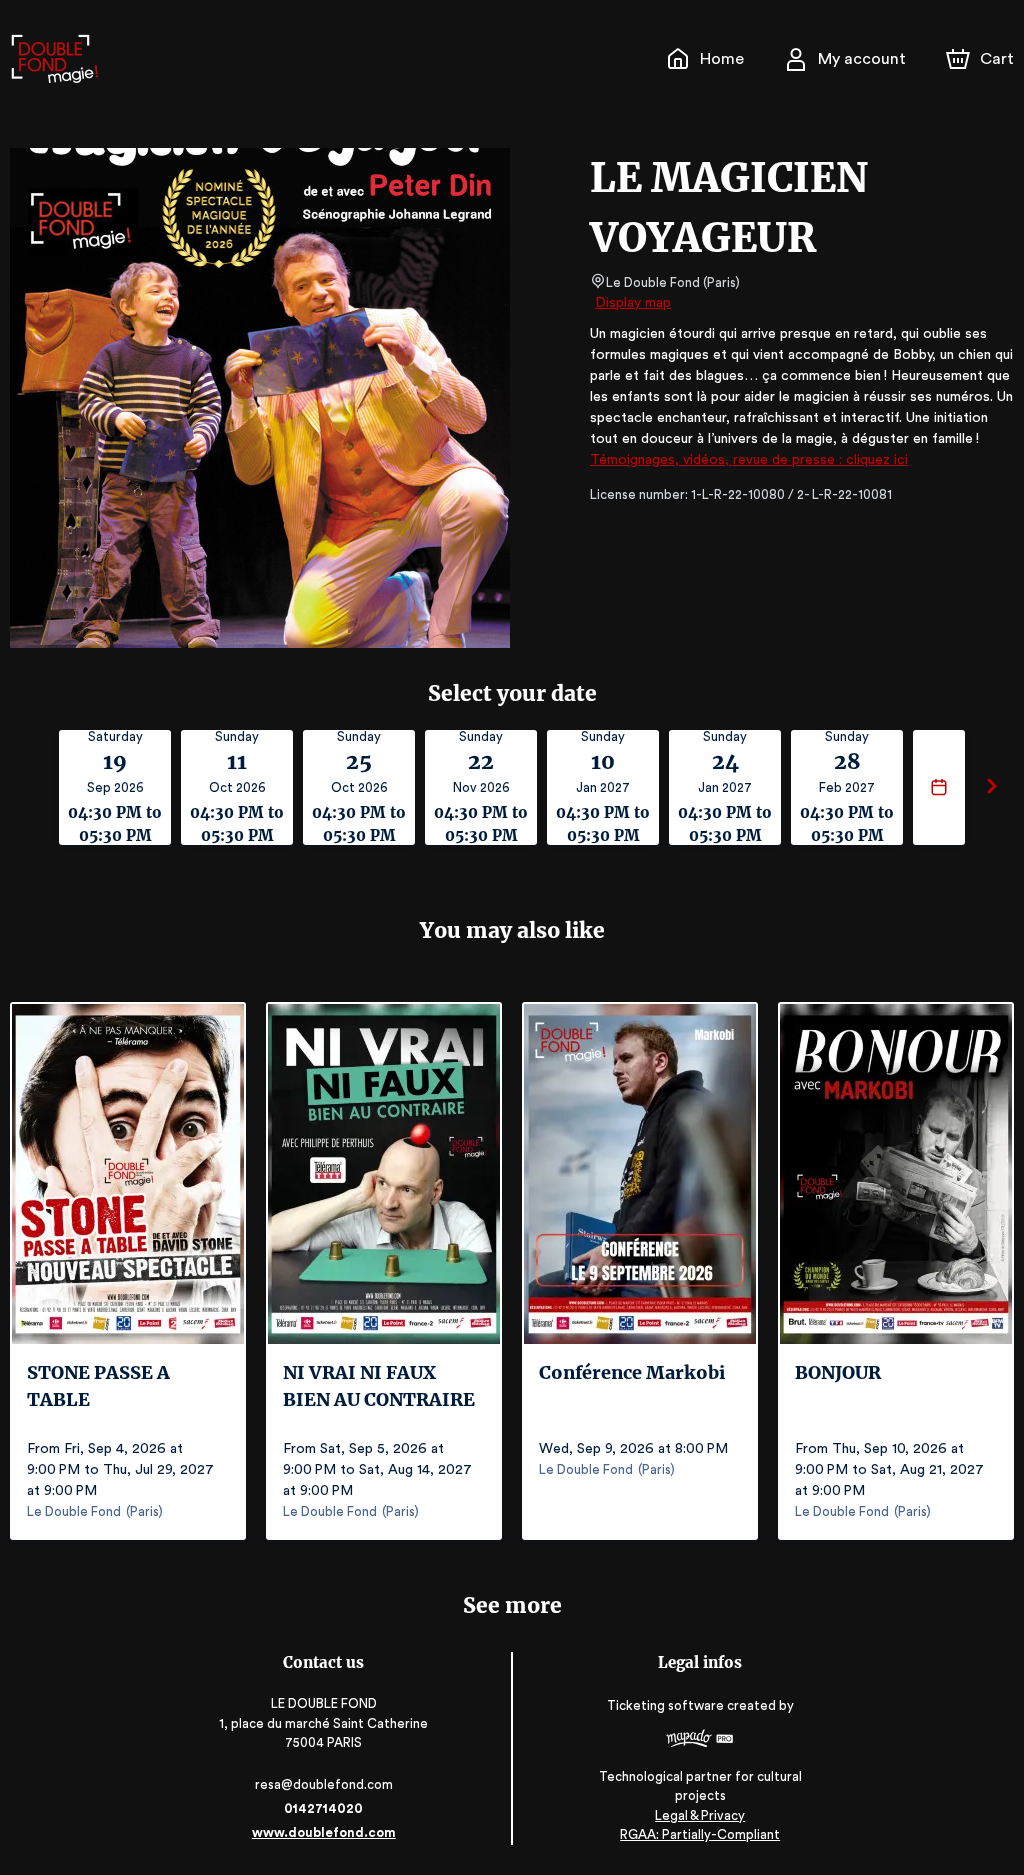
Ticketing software (665, 1705)
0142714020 (323, 1808)
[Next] (992, 787)
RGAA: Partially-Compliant (700, 1834)
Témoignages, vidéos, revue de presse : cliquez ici (749, 460)
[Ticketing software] (700, 1741)
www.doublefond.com (324, 1832)
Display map (633, 303)
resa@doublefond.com (324, 1784)
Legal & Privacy (700, 1815)
